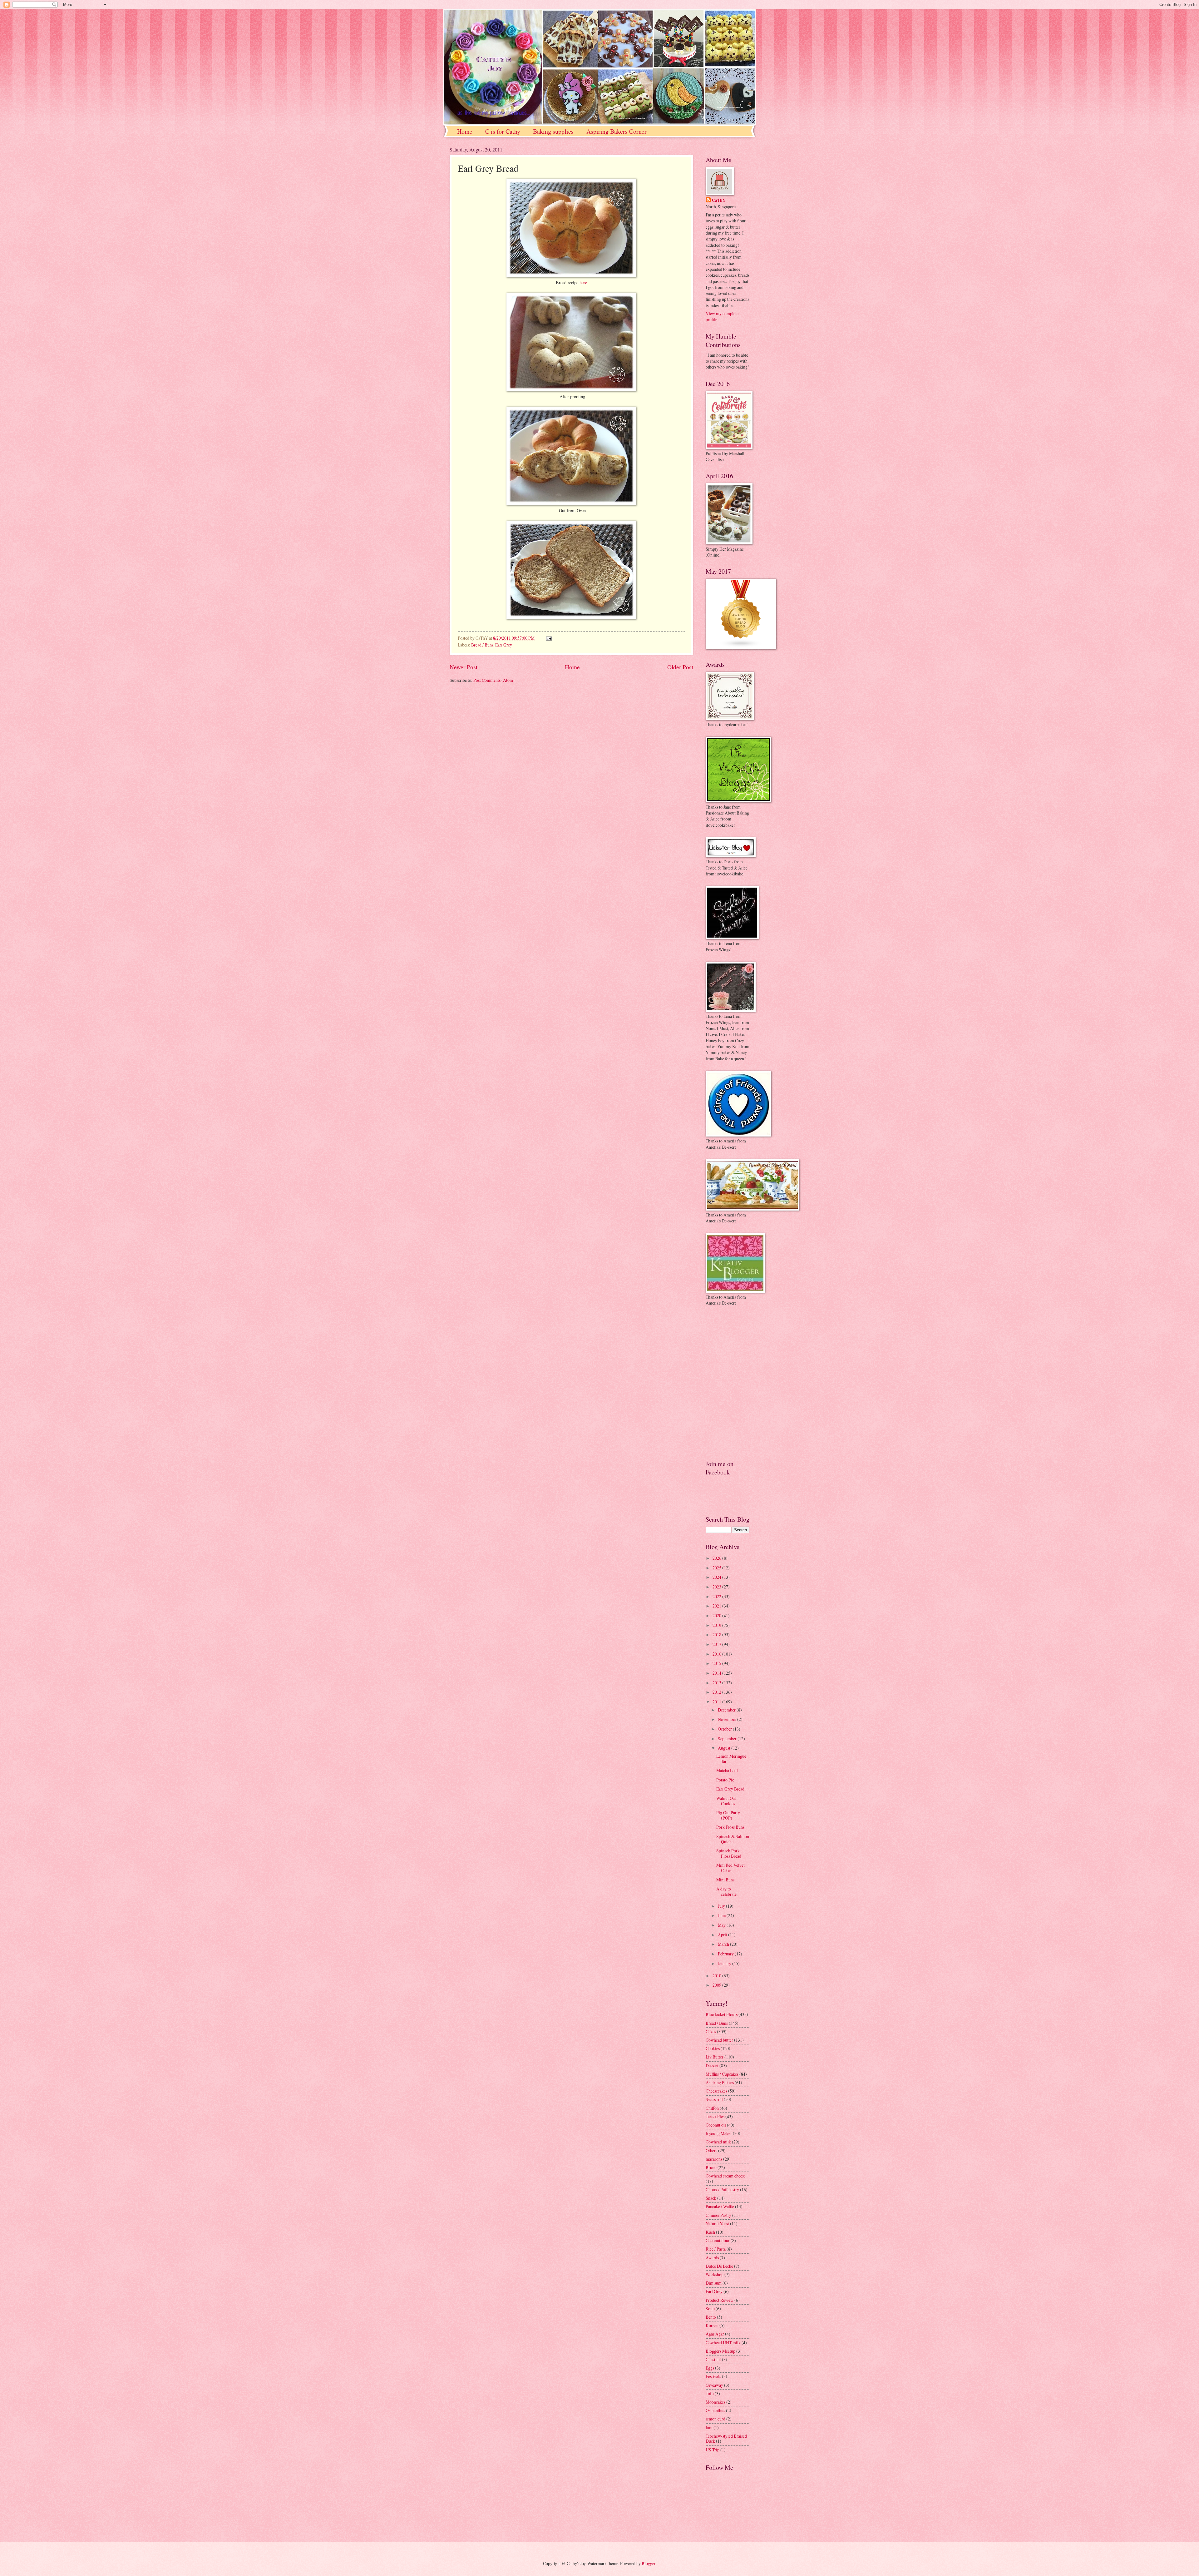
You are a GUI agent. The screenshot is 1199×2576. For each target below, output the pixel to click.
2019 (717, 1625)
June (722, 1915)
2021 (717, 1606)
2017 (717, 1644)
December (727, 1710)
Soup (710, 2308)
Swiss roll (714, 2099)
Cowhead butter (719, 2040)
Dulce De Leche (719, 2266)
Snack (711, 2198)
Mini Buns (725, 1880)
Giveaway (714, 2385)
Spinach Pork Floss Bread (729, 1853)
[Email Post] (548, 638)
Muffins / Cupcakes (722, 2074)
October (725, 1729)
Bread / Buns (482, 645)
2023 (717, 1587)
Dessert (712, 2066)
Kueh (710, 2232)
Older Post (680, 667)
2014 (717, 1673)
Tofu (710, 2393)
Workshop (715, 2274)
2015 (717, 1663)
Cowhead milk (718, 2142)
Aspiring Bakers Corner (617, 131)
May (722, 1925)
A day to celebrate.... (728, 1891)
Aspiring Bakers (720, 2082)
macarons (714, 2159)
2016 (717, 1654)
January (725, 1963)
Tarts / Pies (715, 2116)
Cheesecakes (716, 2091)
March (724, 1944)
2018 (717, 1635)
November (728, 1719)
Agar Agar (715, 2334)
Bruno (711, 2167)
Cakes (711, 2031)
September (728, 1739)
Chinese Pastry (718, 2215)
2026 (717, 1558)
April (723, 1935)
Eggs (710, 2368)
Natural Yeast (717, 2224)
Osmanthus (715, 2410)
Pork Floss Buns (730, 1827)
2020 (717, 1615)
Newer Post (464, 667)
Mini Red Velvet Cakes (730, 1868)
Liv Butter (715, 2057)
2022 (717, 1596)
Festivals (713, 2376)
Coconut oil (716, 2125)
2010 (717, 1976)
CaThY (719, 200)
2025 (717, 1568)
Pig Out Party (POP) (728, 1815)
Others (711, 2150)
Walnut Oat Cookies (726, 1801)
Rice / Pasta (716, 2249)
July (722, 1906)
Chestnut (713, 2359)
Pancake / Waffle (720, 2206)
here (583, 282)
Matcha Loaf (727, 1770)
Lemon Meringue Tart (731, 1759)
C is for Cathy (503, 131)
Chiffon (712, 2108)
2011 (717, 1702)
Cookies (713, 2048)
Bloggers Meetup (720, 2351)
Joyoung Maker (719, 2133)
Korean (712, 2325)
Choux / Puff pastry (722, 2190)
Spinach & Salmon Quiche (733, 1839)
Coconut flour (718, 2240)
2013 (717, 1683)
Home (465, 131)
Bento (711, 2317)
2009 (717, 1985)
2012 (717, 1692)
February (726, 1954)
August (725, 1748)
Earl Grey (504, 645)
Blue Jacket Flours (722, 2014)
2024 (717, 1577)
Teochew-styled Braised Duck (726, 2439)
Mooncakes (715, 2402)
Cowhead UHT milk (723, 2343)
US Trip (713, 2450)
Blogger (649, 2563)
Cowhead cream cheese (726, 2176)
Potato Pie (725, 1780)
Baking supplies (553, 131)
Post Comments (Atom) (494, 680)
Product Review (720, 2300)
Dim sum (714, 2283)
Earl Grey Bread (730, 1789)
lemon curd (715, 2419)
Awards (712, 2258)
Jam (709, 2427)
